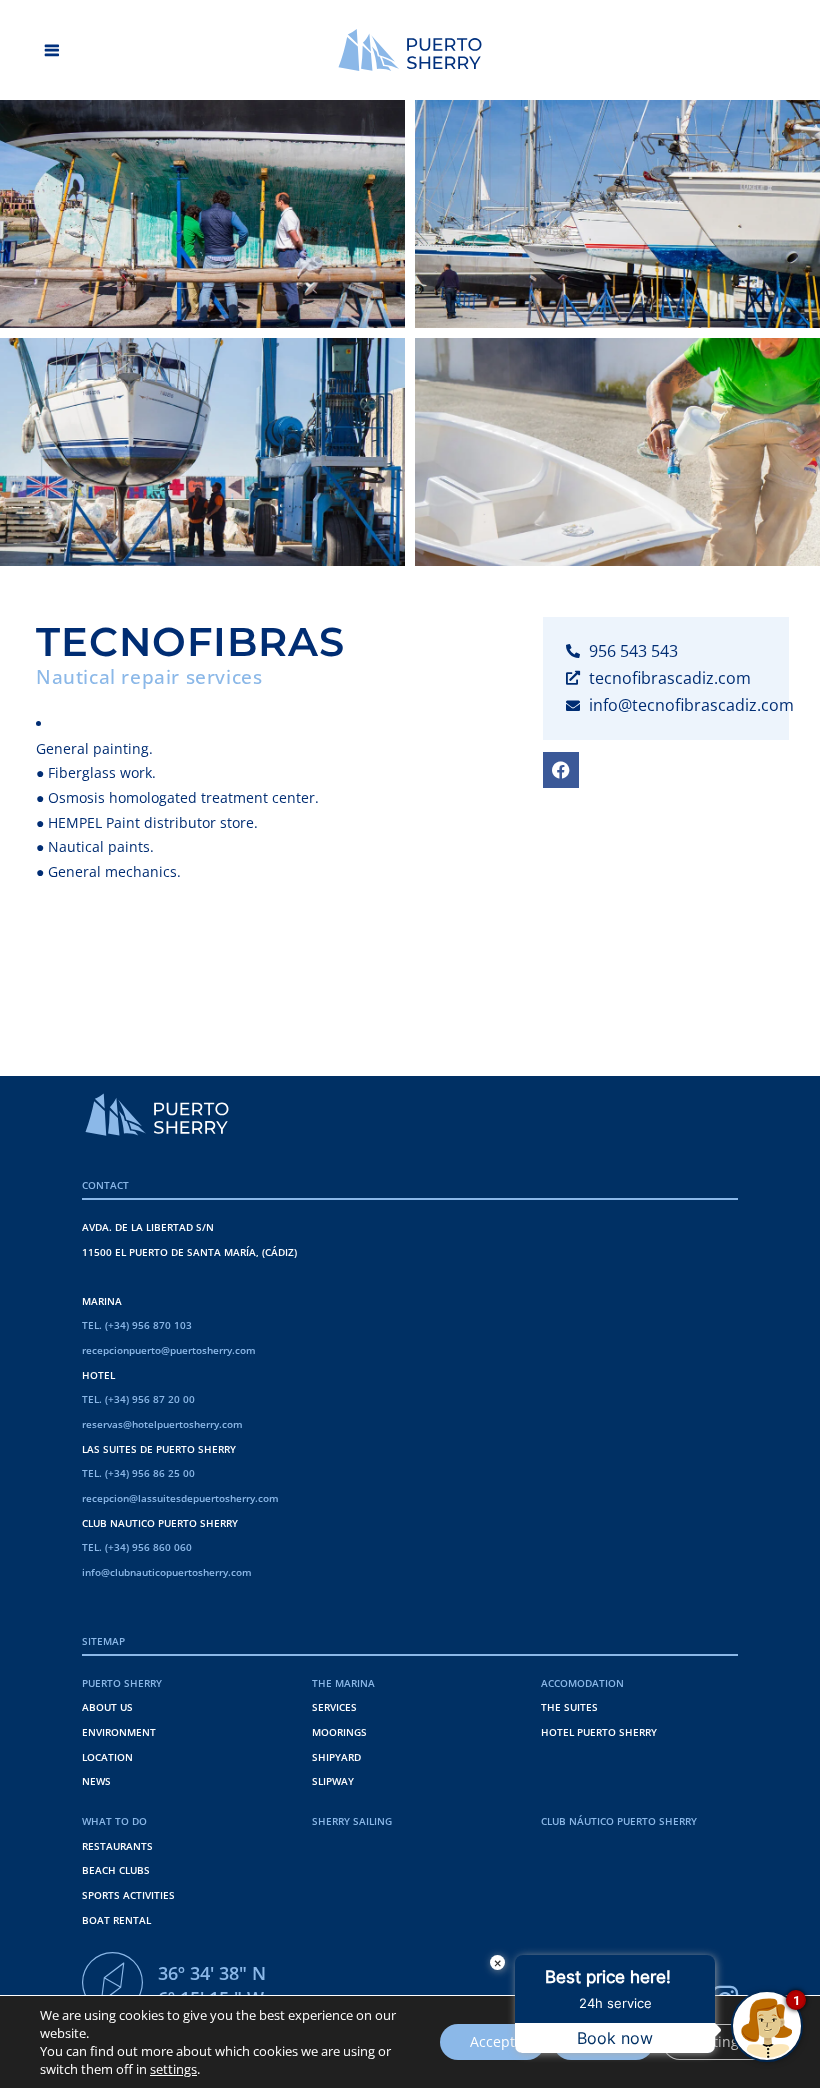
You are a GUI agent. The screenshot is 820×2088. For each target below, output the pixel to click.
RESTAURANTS (117, 1846)
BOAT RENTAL (116, 1920)
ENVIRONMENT (119, 1732)
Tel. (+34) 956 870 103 (137, 1325)
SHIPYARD (336, 1757)
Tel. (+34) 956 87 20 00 (138, 1399)
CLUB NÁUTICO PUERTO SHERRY (619, 1821)
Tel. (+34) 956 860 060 (137, 1547)
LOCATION (107, 1757)
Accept (492, 2041)
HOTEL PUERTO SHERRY (599, 1732)
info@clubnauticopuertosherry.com (167, 1572)
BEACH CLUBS (116, 1870)
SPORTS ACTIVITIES (128, 1895)
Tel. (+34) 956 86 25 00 (138, 1473)
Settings (719, 2041)
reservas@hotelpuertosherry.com (162, 1424)
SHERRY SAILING (352, 1821)
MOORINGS (339, 1732)
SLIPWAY (333, 1781)
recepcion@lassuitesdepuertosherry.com (180, 1498)
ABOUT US (107, 1707)
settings (173, 2069)
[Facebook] (561, 770)
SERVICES (334, 1707)
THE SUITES (569, 1707)
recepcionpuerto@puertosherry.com (169, 1350)
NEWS (96, 1781)
